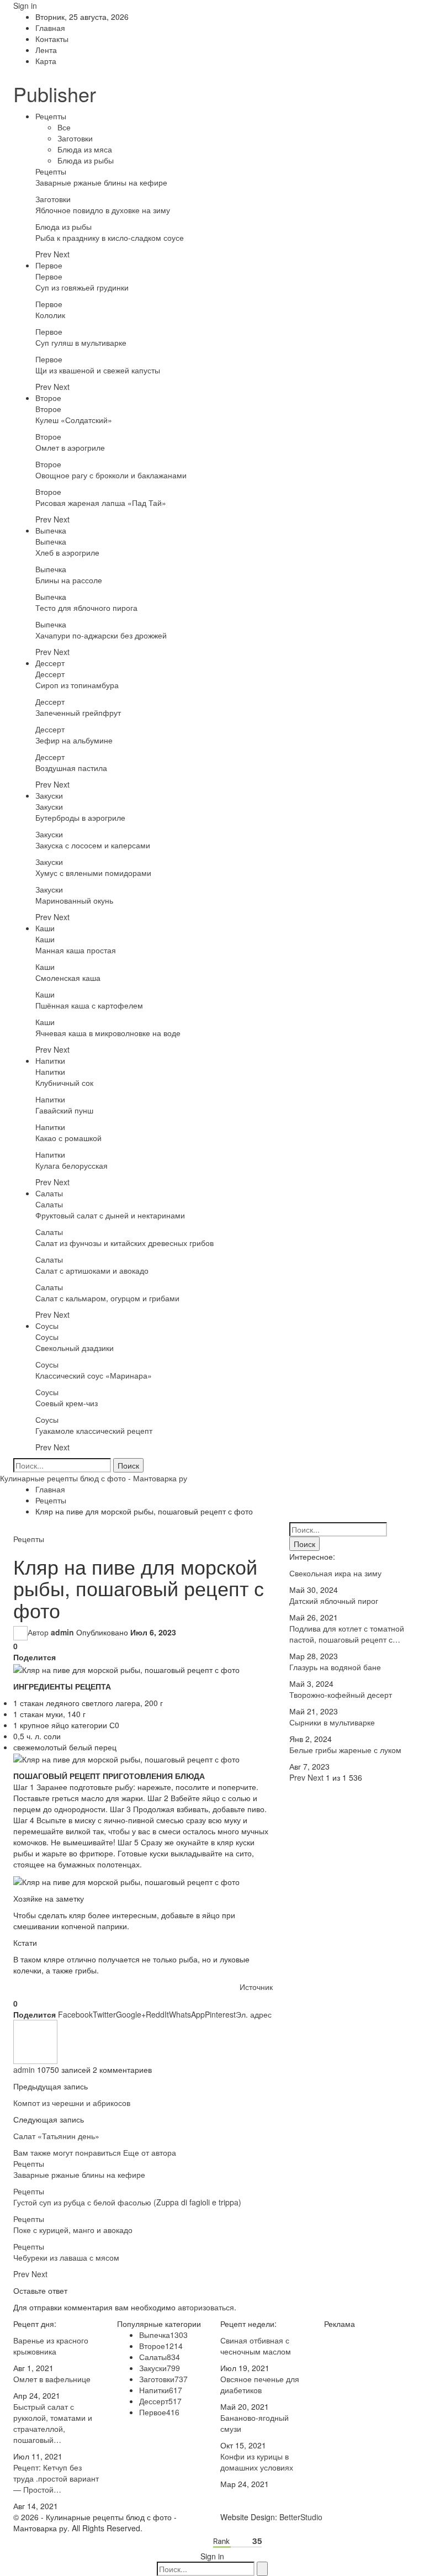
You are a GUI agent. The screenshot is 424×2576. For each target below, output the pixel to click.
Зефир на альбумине (74, 740)
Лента (46, 50)
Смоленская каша (68, 978)
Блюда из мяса (85, 149)
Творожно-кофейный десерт (341, 1695)
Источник (256, 1987)
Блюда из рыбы (86, 160)
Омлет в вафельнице (52, 2379)
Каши (45, 928)
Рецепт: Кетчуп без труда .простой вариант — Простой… (56, 2478)
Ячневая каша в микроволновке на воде (108, 1033)
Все (64, 127)
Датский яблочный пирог (334, 1601)
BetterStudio (301, 2517)
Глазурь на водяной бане (335, 1667)
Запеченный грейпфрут (78, 712)
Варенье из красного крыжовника (51, 2346)
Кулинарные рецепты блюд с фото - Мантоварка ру (94, 1478)
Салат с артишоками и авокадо (92, 1270)
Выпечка (51, 530)
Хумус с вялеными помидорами (93, 873)
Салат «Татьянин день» (56, 2136)
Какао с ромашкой (68, 1138)
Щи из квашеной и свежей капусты (98, 370)
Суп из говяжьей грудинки (82, 287)
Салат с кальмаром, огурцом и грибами (107, 1298)
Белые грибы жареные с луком (345, 1750)
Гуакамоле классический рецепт (94, 1430)
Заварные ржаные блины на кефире (101, 182)
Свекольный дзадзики (75, 1348)
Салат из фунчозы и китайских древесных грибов (124, 1243)
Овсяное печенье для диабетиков (260, 2384)
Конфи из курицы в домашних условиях (257, 2462)
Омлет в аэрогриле (70, 447)
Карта (46, 61)
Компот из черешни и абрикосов (72, 2103)
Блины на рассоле (69, 580)
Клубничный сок (64, 1083)
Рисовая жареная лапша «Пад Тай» (101, 503)
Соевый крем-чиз (67, 1403)
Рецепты (51, 116)
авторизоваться (206, 2307)
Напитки (50, 1060)
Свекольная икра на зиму (335, 1573)
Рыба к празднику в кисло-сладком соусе (110, 237)
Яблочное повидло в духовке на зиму (103, 210)
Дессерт (50, 663)
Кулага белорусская (71, 1165)
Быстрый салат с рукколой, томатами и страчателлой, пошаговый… (53, 2423)
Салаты (49, 1193)
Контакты (52, 39)
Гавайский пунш (64, 1110)
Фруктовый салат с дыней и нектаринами (110, 1215)
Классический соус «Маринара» (94, 1375)
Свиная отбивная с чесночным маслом (256, 2346)
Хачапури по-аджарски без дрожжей (101, 635)
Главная (50, 28)
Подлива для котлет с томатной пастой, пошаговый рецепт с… (347, 1634)
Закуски (49, 795)
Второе (48, 398)
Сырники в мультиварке (332, 1722)
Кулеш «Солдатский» (74, 420)
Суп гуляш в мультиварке (81, 342)
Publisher (55, 94)
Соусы (47, 1326)
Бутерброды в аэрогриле (80, 817)
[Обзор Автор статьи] (35, 2041)
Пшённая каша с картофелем (89, 1005)
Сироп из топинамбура (77, 685)
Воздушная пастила (71, 768)
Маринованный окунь (74, 900)
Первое (49, 265)
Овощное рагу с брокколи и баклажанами (111, 475)
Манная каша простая (76, 950)
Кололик (50, 315)
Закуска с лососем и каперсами (93, 845)
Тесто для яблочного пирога (86, 608)
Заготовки (75, 138)
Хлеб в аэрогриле (67, 552)
